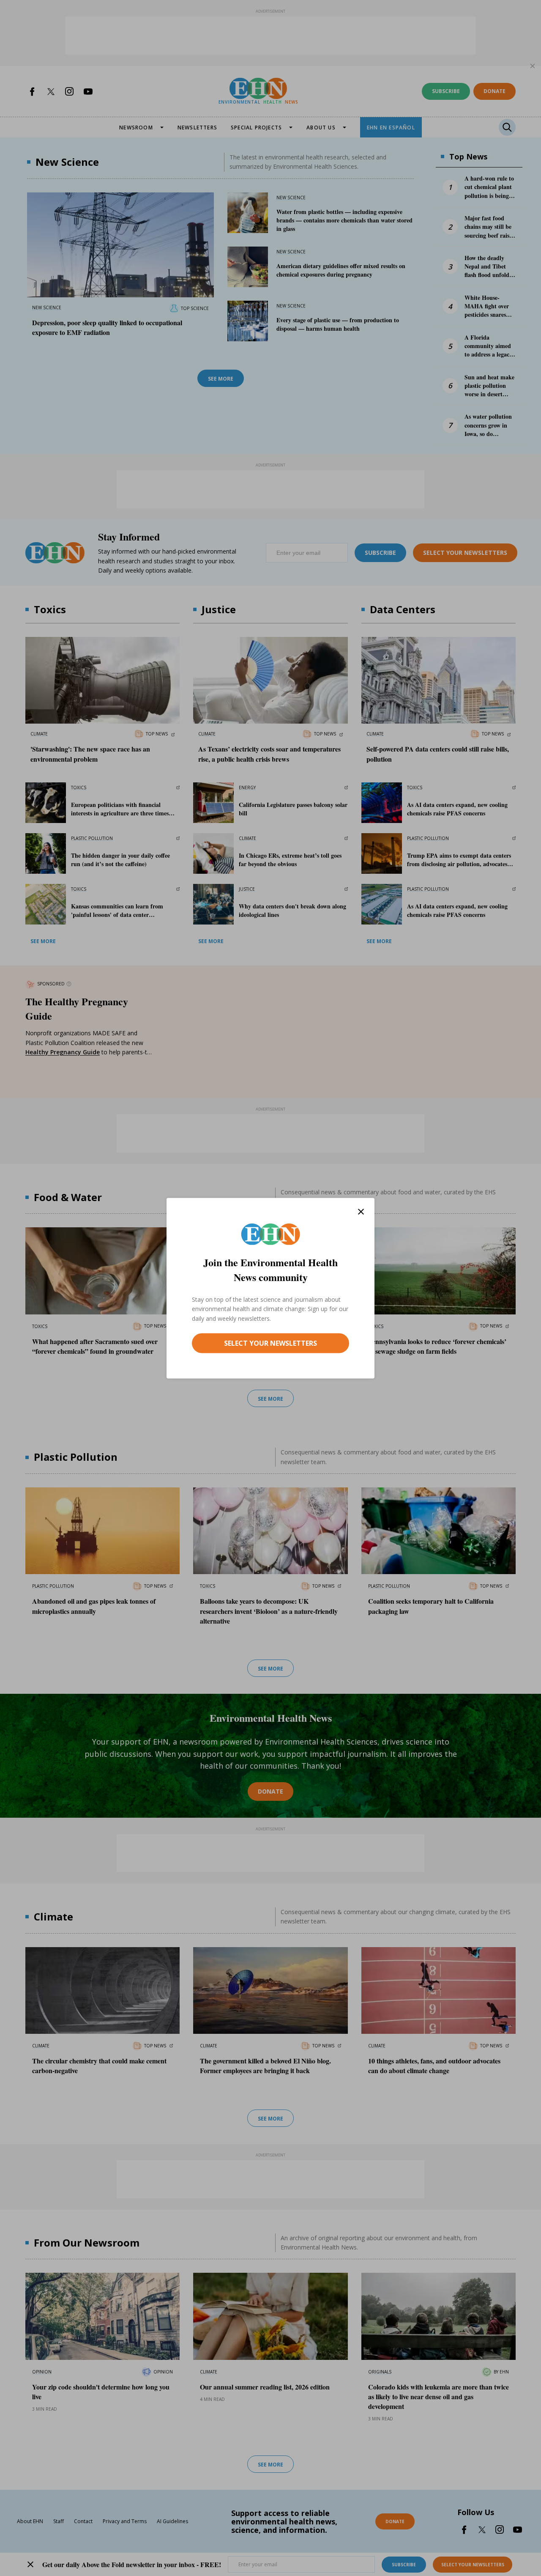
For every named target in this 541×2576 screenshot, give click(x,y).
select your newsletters (270, 1343)
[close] (361, 1211)
